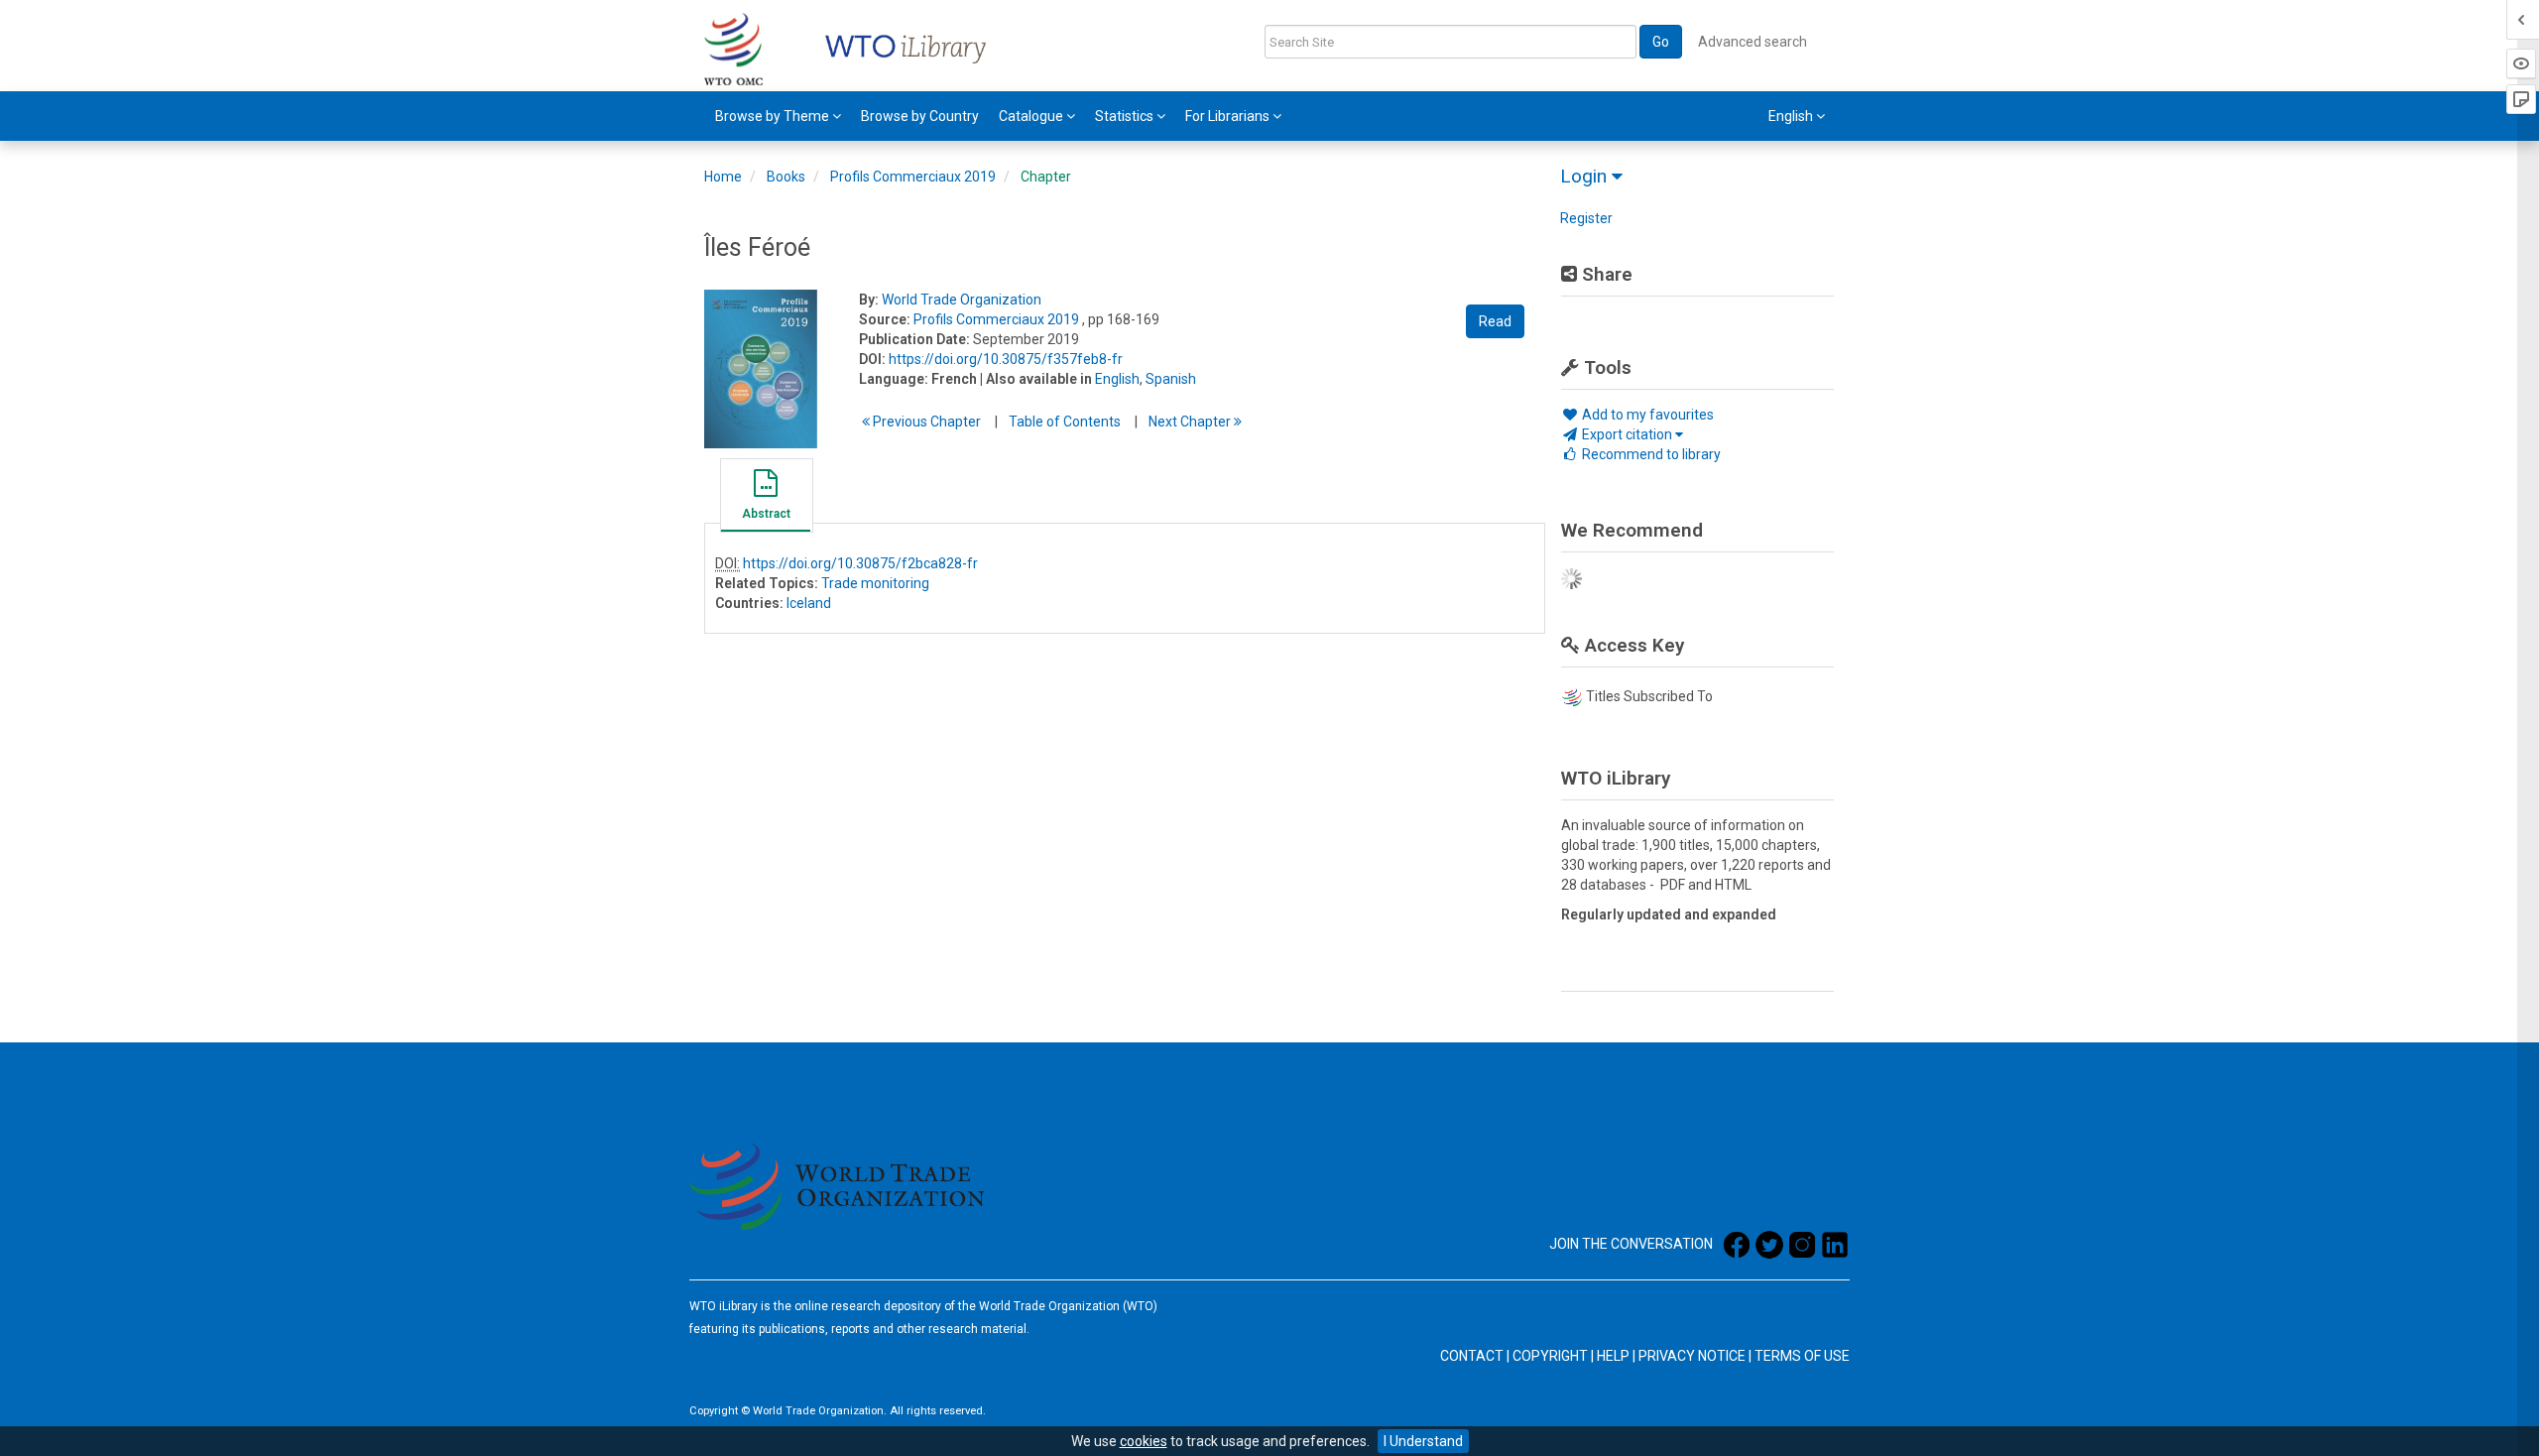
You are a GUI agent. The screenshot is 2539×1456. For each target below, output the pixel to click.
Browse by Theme (774, 116)
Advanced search (1753, 42)
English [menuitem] (1792, 116)
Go (1661, 42)
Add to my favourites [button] (1646, 415)
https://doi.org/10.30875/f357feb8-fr (1006, 359)
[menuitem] (778, 116)
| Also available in (1036, 379)
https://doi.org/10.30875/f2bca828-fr (860, 563)
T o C (1065, 422)
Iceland (809, 603)
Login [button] (1586, 176)
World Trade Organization (962, 300)
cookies (1144, 1441)
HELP (1613, 1356)
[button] (766, 498)
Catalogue (1032, 116)
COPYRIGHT (1550, 1356)
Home (723, 177)
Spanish (1171, 379)
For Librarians (1229, 116)
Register (1586, 218)
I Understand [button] (1423, 1441)
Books (786, 177)
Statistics (1126, 116)
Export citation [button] (1627, 434)
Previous (925, 422)
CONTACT (1472, 1356)
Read (1495, 321)
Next (1191, 422)
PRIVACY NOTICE (1692, 1356)
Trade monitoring (875, 583)
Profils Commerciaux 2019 (913, 177)
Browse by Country (920, 116)
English (1117, 379)
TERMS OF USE (1802, 1356)
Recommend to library (1650, 454)
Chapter (1046, 177)
